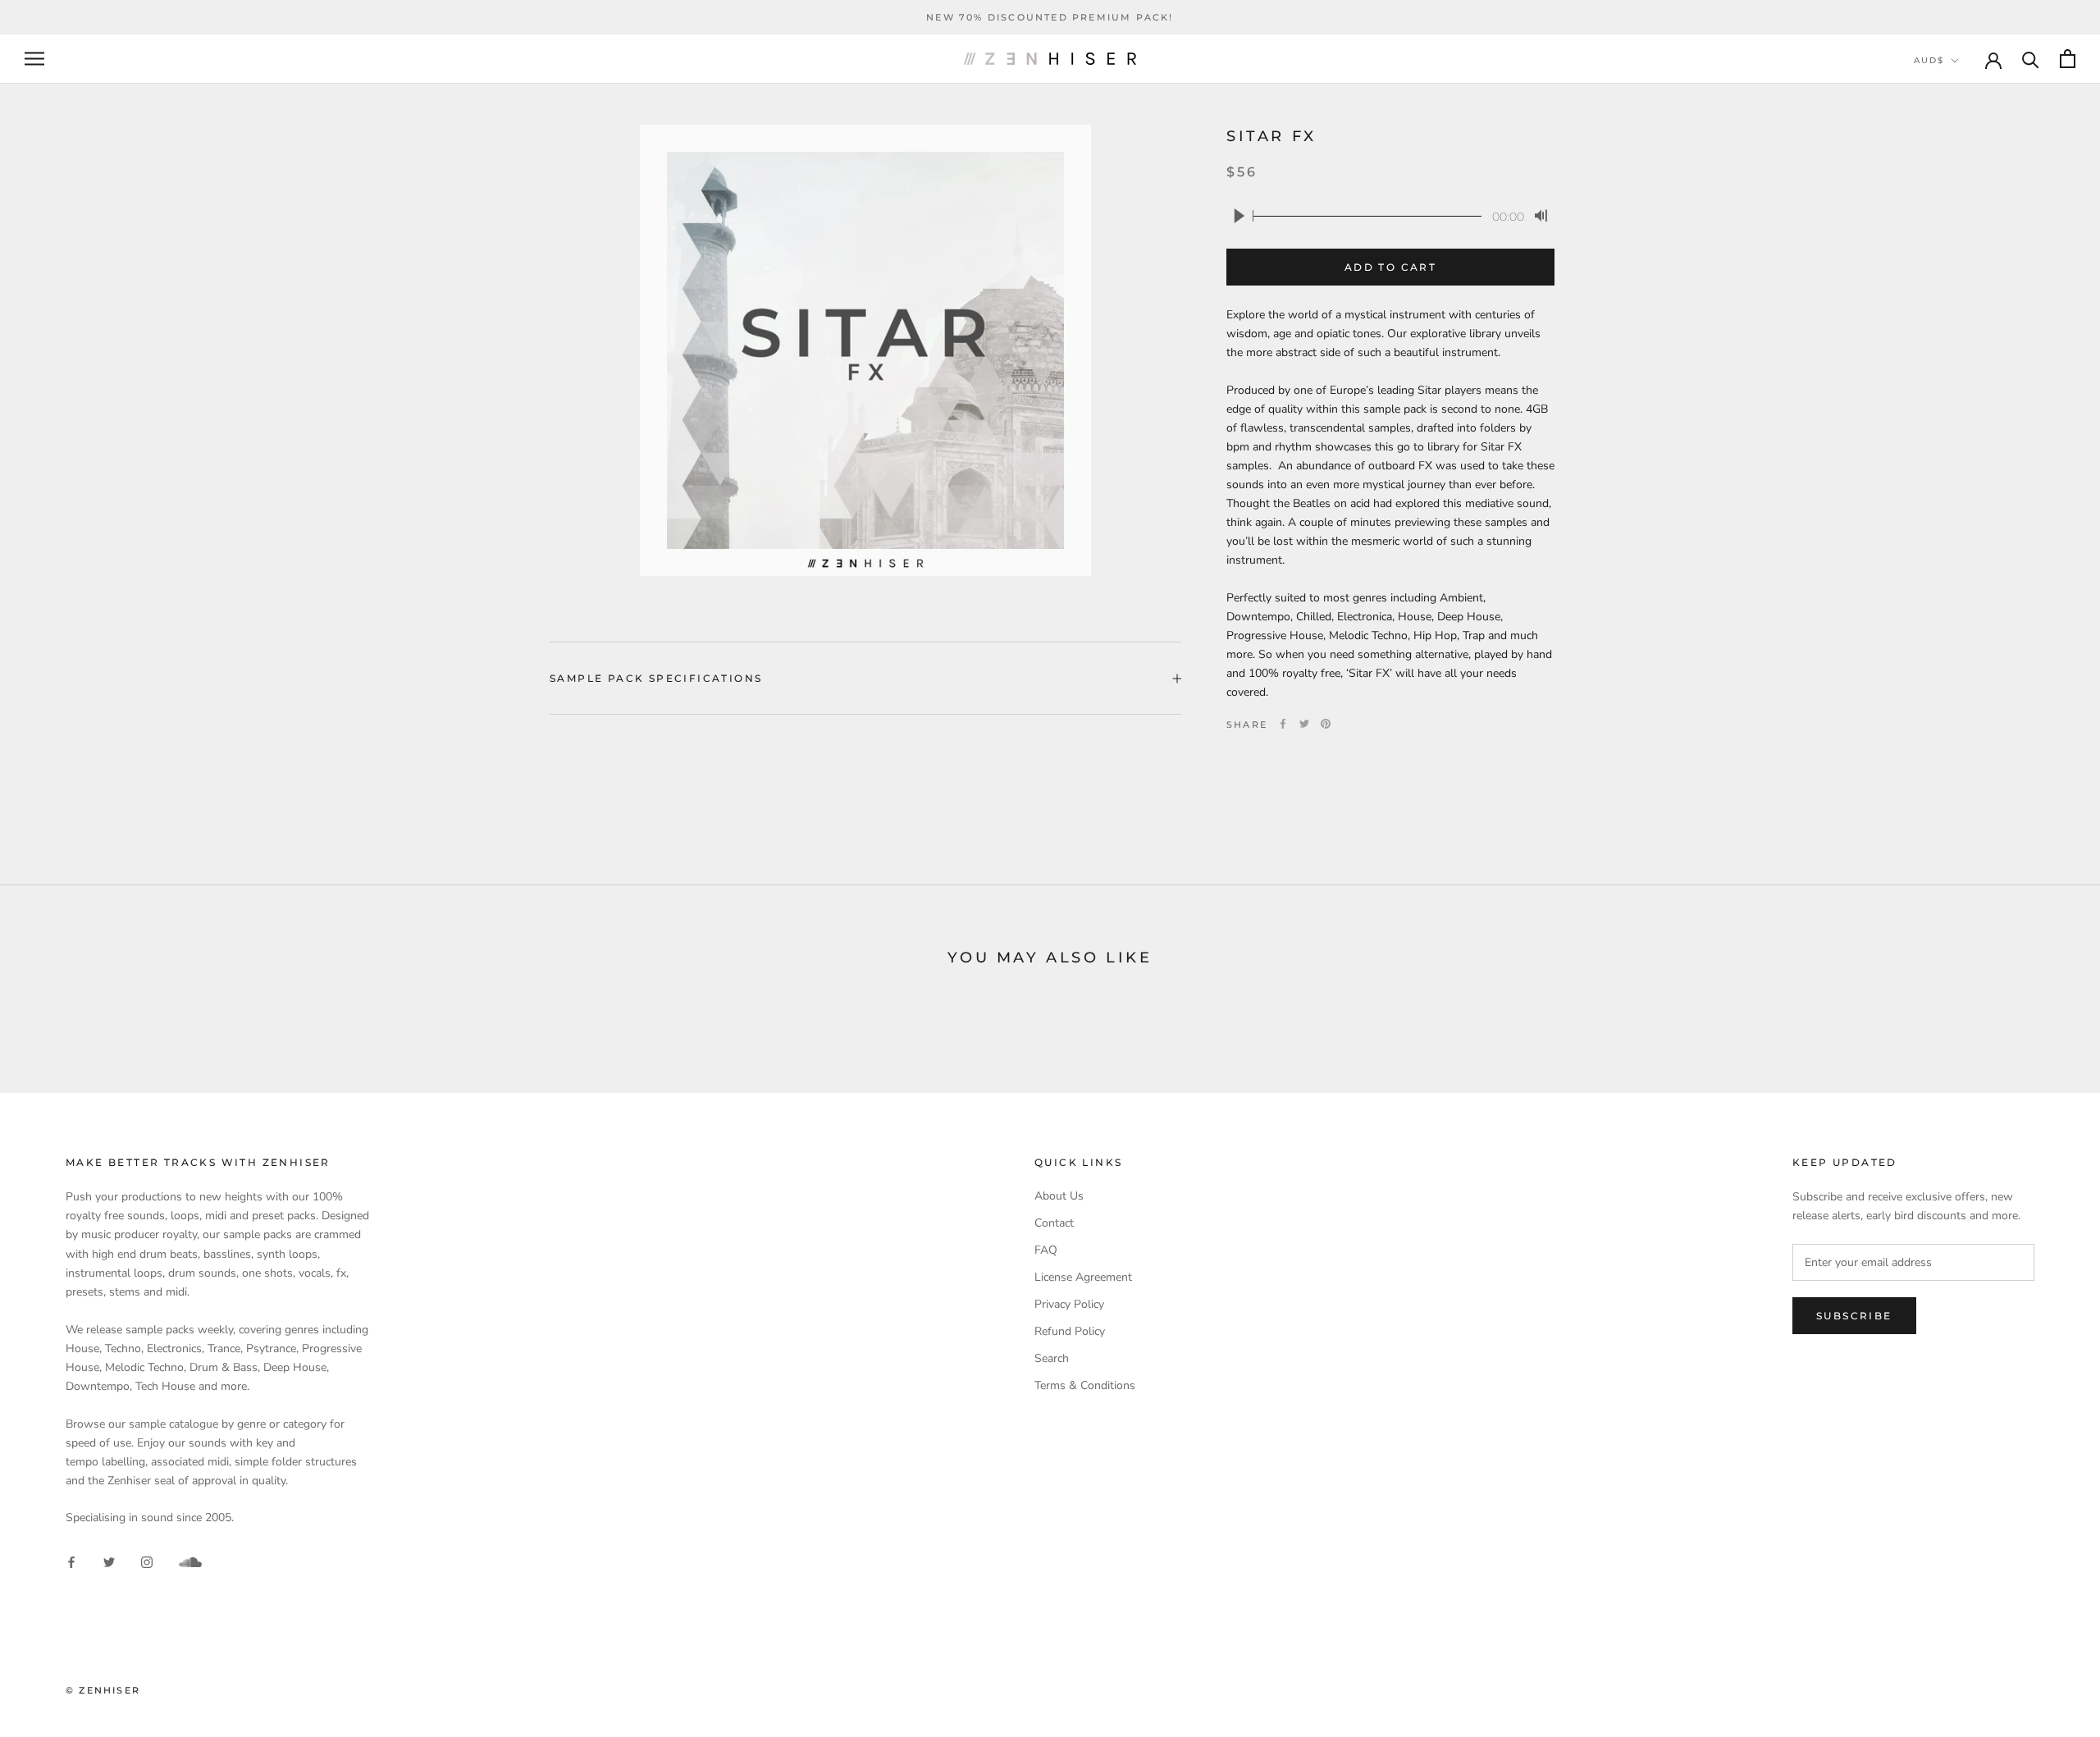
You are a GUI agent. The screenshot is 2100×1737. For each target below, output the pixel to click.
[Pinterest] (1326, 724)
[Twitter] (1304, 724)
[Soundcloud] (190, 1562)
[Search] (2031, 59)
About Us (1059, 1196)
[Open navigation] (34, 59)
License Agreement (1083, 1277)
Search (1052, 1358)
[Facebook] (1283, 724)
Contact (1054, 1223)
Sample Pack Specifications (656, 678)
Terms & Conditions (1085, 1385)
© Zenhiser (103, 1690)
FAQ (1046, 1250)
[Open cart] (2068, 59)
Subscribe (1854, 1316)
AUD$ (1929, 60)
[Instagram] (147, 1561)
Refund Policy (1070, 1331)
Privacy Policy (1069, 1304)
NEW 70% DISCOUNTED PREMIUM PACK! (1050, 17)
